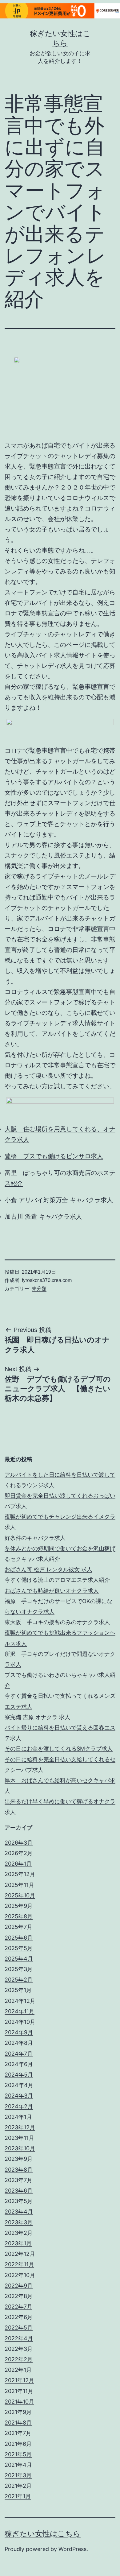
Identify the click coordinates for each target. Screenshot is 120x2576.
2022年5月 (19, 2328)
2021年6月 (18, 2444)
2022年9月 (19, 2286)
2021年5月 (18, 2454)
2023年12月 (20, 2127)
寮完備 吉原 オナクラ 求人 (37, 1717)
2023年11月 (19, 2138)
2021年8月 (18, 2423)
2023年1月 (18, 2243)
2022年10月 (20, 2275)
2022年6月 (19, 2317)
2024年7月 (19, 2054)
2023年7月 (18, 2180)
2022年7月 (18, 2307)
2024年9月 (19, 2032)
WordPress (72, 2549)
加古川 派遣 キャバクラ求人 (43, 1217)
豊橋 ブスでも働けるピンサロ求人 (54, 1156)
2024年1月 (18, 2117)
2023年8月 (19, 2170)
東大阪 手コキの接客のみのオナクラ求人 (57, 1622)
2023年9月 (19, 2159)
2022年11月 (19, 2264)
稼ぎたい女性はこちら (43, 2534)
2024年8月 (19, 2043)
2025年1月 (18, 1990)
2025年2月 (19, 1980)
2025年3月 (19, 1969)
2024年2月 (19, 2106)
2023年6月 (19, 2191)
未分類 (39, 1289)
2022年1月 (18, 2370)
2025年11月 (19, 1885)
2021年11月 (19, 2391)
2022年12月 (20, 2254)
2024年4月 (19, 2085)
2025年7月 (18, 1927)
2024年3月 (19, 2096)
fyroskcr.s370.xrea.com (47, 1280)
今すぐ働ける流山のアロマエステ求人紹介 (57, 1580)
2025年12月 (20, 1874)
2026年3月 (19, 1843)
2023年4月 (19, 2212)
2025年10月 (20, 1895)
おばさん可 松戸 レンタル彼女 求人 (48, 1569)
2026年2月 (19, 1853)
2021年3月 (18, 2475)
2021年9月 (18, 2412)
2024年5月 (19, 2075)
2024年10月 (20, 2022)
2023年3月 (19, 2222)
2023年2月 (19, 2233)
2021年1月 (18, 2496)
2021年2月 (18, 2486)
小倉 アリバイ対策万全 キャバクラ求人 (59, 1200)
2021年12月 (19, 2380)
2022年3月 (19, 2349)
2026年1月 (18, 1864)
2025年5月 (19, 1948)
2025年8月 (19, 1916)
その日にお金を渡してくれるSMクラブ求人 (59, 1749)
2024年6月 (19, 2064)
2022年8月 (19, 2296)
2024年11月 (20, 2011)
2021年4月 (18, 2465)
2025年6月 (19, 1938)
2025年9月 (19, 1906)
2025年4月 (19, 1959)
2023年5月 (19, 2201)
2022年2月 (19, 2359)
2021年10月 (19, 2402)
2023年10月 (20, 2148)
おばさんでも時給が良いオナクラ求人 (52, 1591)
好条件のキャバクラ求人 (35, 1538)
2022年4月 (19, 2338)
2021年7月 (18, 2433)
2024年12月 (20, 2001)
